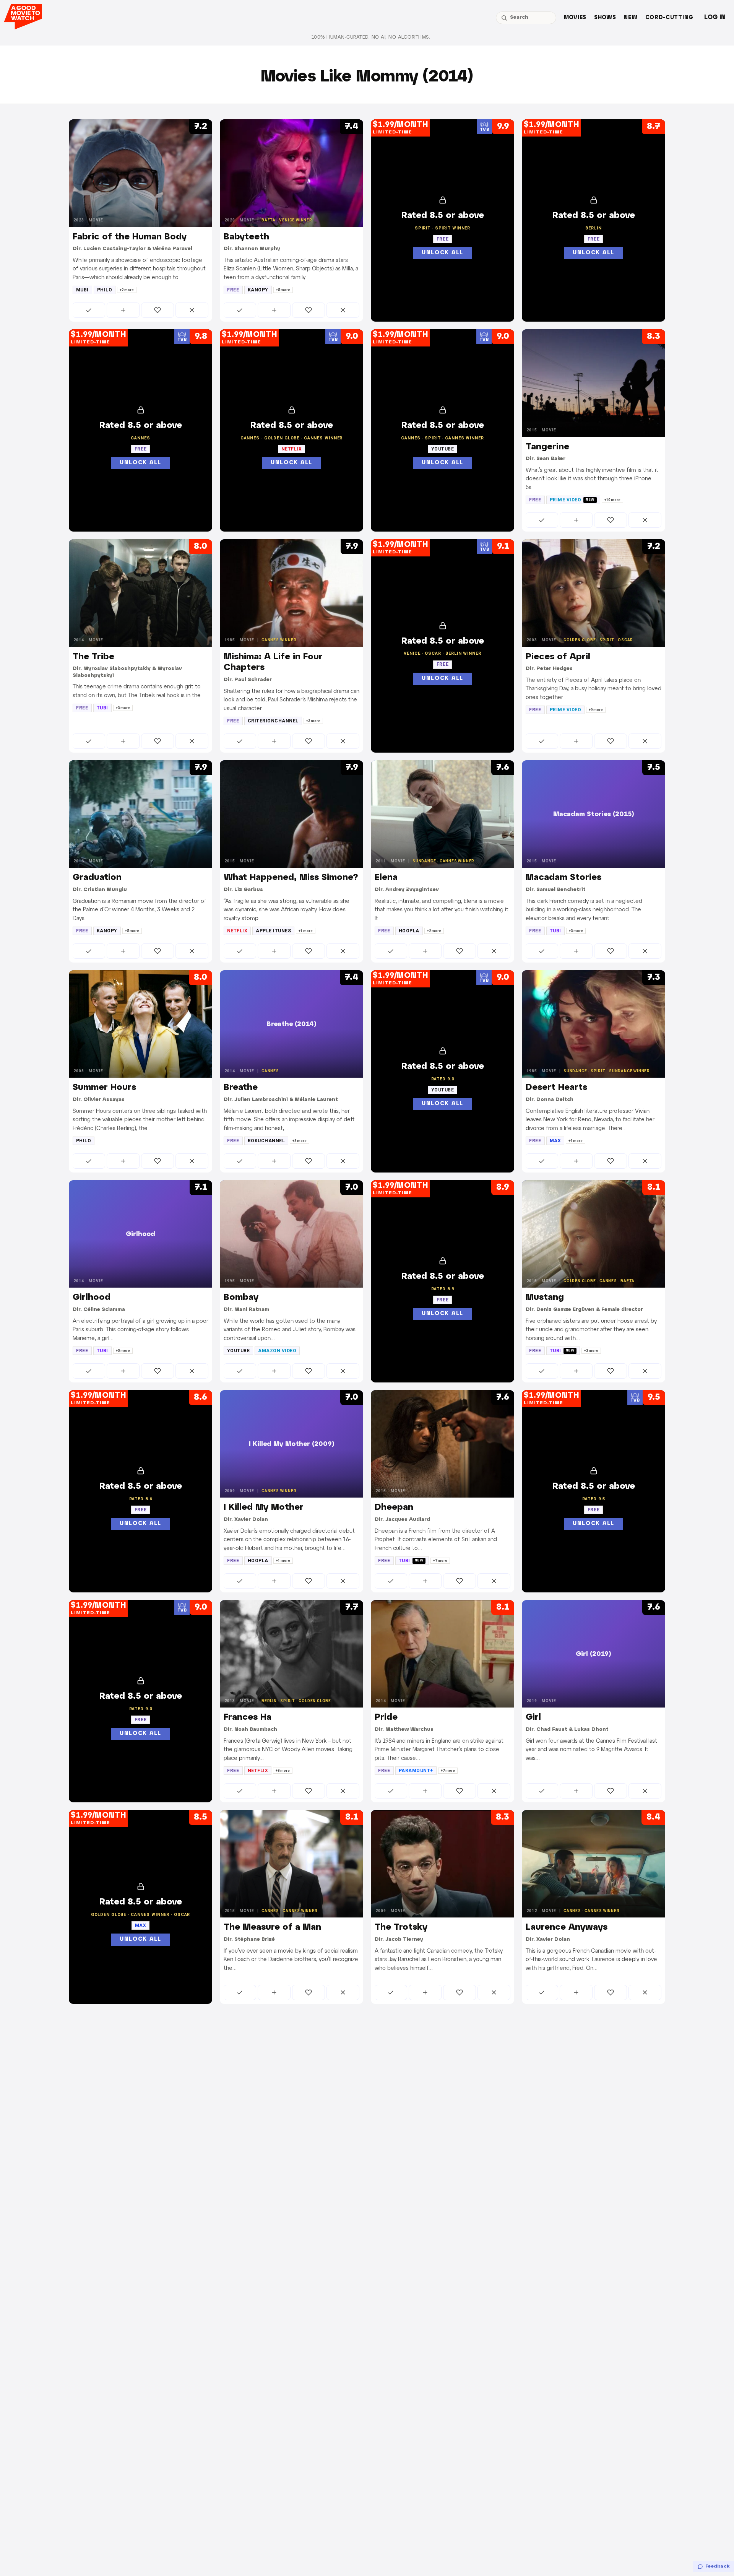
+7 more (440, 1561)
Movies (575, 18)
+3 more (123, 708)
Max (555, 1141)
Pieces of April (558, 657)
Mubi (82, 290)
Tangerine (547, 447)
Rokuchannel (266, 1141)
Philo (105, 290)
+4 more (576, 1141)
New (630, 18)
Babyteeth (246, 237)
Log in (715, 17)
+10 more (612, 500)
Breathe (241, 1088)
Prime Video (572, 500)
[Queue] (123, 310)
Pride (386, 1717)
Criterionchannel (273, 721)
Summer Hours (104, 1088)
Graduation (97, 878)
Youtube (238, 1351)
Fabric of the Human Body (130, 237)
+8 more (283, 1771)
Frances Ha (248, 1717)
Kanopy (258, 290)
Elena (386, 878)
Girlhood (92, 1298)
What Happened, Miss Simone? (291, 878)
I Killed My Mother (264, 1508)
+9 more (596, 710)
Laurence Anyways (567, 1927)
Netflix (237, 931)
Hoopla (409, 931)
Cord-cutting (669, 18)
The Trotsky (401, 1927)
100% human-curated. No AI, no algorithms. (371, 37)
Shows (605, 18)
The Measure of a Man (272, 1927)
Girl (533, 1717)
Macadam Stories (563, 878)
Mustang (545, 1298)
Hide (192, 310)
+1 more (306, 931)
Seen (89, 310)
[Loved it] (158, 310)
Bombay (241, 1298)
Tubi (102, 708)
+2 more (127, 290)
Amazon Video (277, 1351)
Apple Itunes (273, 931)
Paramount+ (416, 1771)
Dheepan (394, 1508)
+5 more (283, 290)
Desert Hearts (556, 1088)
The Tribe (93, 657)
